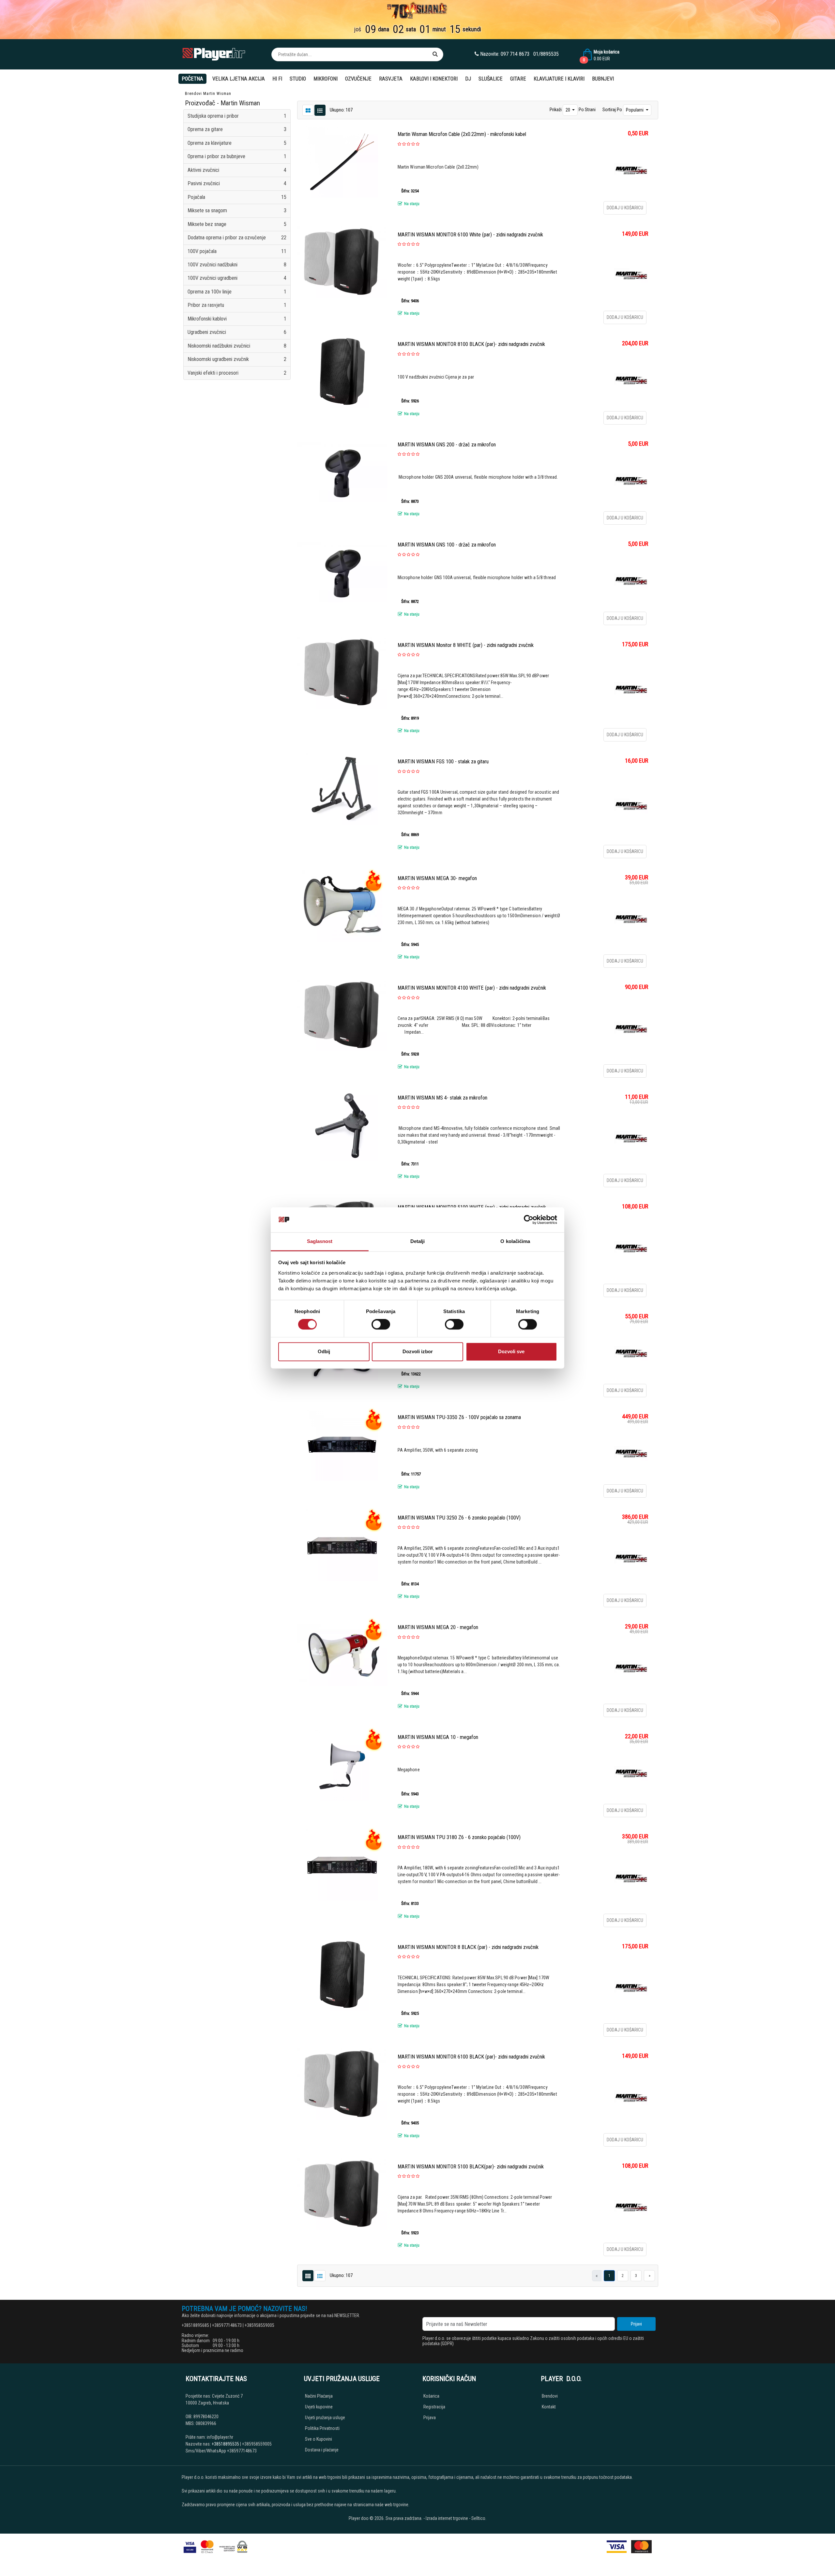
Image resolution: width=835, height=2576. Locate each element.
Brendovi (193, 94)
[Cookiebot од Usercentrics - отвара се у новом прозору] (529, 1220)
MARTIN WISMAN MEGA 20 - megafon (438, 1627)
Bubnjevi (603, 79)
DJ (468, 79)
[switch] (381, 1325)
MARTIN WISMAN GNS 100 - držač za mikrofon (447, 545)
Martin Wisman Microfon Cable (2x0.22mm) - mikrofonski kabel (462, 134)
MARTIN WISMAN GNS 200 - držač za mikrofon (447, 445)
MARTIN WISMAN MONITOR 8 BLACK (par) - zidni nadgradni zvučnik (468, 1947)
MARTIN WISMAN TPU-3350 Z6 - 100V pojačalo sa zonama (459, 1417)
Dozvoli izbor (418, 1351)
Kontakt (549, 2407)
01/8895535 (546, 54)
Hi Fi (277, 79)
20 (568, 110)
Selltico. (479, 2518)
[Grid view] (320, 110)
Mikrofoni (326, 79)
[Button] (435, 54)
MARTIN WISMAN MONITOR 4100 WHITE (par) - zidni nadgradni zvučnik (472, 988)
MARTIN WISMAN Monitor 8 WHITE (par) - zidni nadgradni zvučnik (466, 645)
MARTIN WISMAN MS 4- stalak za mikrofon (442, 1098)
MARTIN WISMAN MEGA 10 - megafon (438, 1737)
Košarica (431, 2396)
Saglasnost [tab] (320, 1241)
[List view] (308, 110)
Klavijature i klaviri (559, 79)
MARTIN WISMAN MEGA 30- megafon (437, 878)
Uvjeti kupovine (319, 2407)
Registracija (434, 2407)
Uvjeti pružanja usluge (325, 2418)
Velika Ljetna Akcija (239, 79)
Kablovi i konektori (434, 79)
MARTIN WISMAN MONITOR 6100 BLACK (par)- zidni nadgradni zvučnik (471, 2057)
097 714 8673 (515, 54)
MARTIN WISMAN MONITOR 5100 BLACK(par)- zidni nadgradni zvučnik (471, 2167)
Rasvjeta (391, 79)
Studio (298, 79)
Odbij (324, 1351)
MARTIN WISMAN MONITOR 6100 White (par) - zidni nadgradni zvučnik (470, 235)
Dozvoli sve (511, 1351)
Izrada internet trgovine (447, 2518)
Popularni (635, 110)
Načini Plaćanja (319, 2396)
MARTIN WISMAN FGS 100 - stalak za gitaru (443, 762)
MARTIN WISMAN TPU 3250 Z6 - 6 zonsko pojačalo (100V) (459, 1518)
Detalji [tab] (418, 1241)
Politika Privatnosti (322, 2428)
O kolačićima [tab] (515, 1241)
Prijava (430, 2418)
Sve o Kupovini (319, 2439)
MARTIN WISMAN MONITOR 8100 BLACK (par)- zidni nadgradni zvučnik (471, 344)
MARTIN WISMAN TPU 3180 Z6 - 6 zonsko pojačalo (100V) (459, 1837)
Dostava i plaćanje (322, 2450)
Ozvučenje (358, 79)
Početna (192, 79)
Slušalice (491, 79)
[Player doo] (214, 54)
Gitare (518, 79)
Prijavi (636, 2324)
